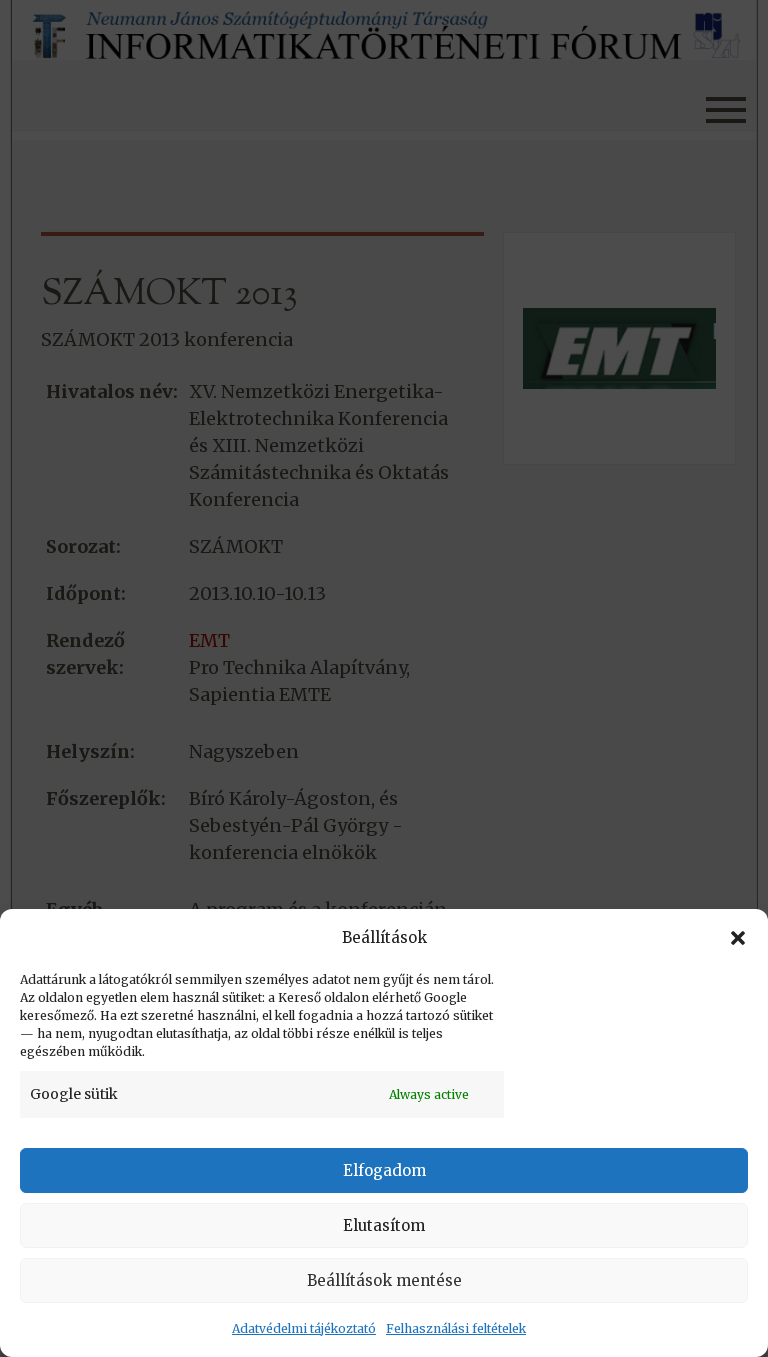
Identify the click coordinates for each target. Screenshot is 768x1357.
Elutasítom (384, 1225)
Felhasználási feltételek (456, 1328)
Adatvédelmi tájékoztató (304, 1328)
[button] (738, 938)
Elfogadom (384, 1170)
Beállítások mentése (384, 1280)
